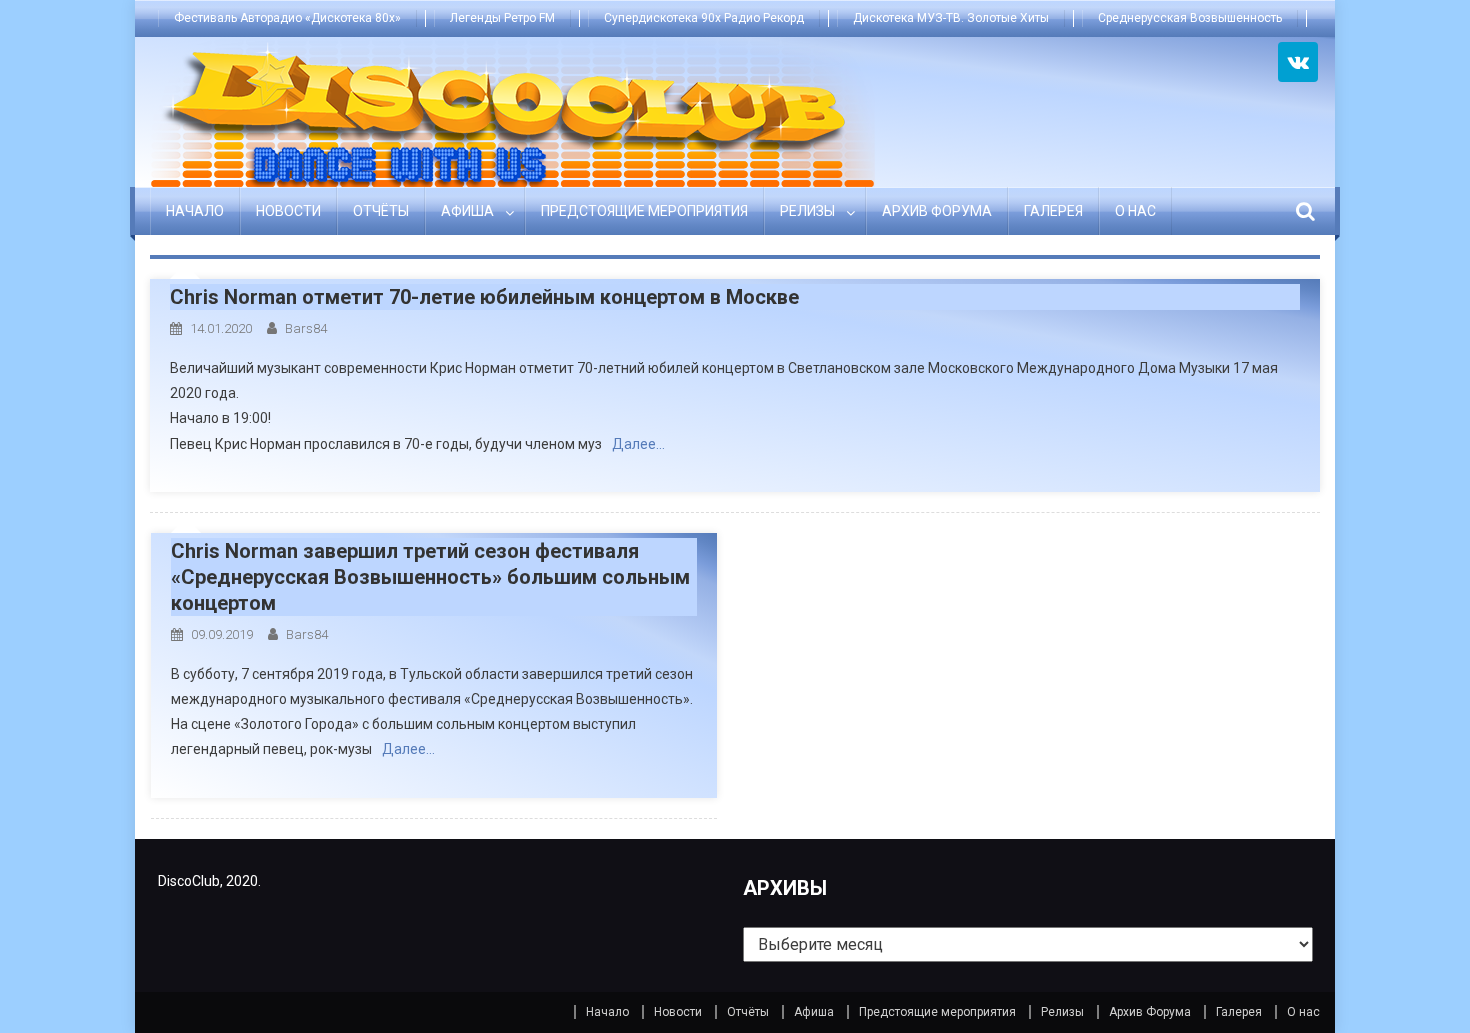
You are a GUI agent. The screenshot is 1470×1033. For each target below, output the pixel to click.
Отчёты (381, 211)
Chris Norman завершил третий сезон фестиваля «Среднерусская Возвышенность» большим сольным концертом (430, 577)
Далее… (638, 444)
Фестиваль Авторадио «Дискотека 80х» (287, 18)
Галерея (1053, 211)
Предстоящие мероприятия (644, 211)
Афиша (467, 211)
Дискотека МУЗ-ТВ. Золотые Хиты (951, 18)
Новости (288, 211)
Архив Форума (937, 211)
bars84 (306, 328)
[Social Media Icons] (1298, 62)
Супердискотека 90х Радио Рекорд (704, 18)
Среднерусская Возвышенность (1190, 18)
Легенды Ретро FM (502, 18)
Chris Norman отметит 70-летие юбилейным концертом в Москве (484, 297)
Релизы (807, 211)
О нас (1135, 211)
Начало (195, 211)
